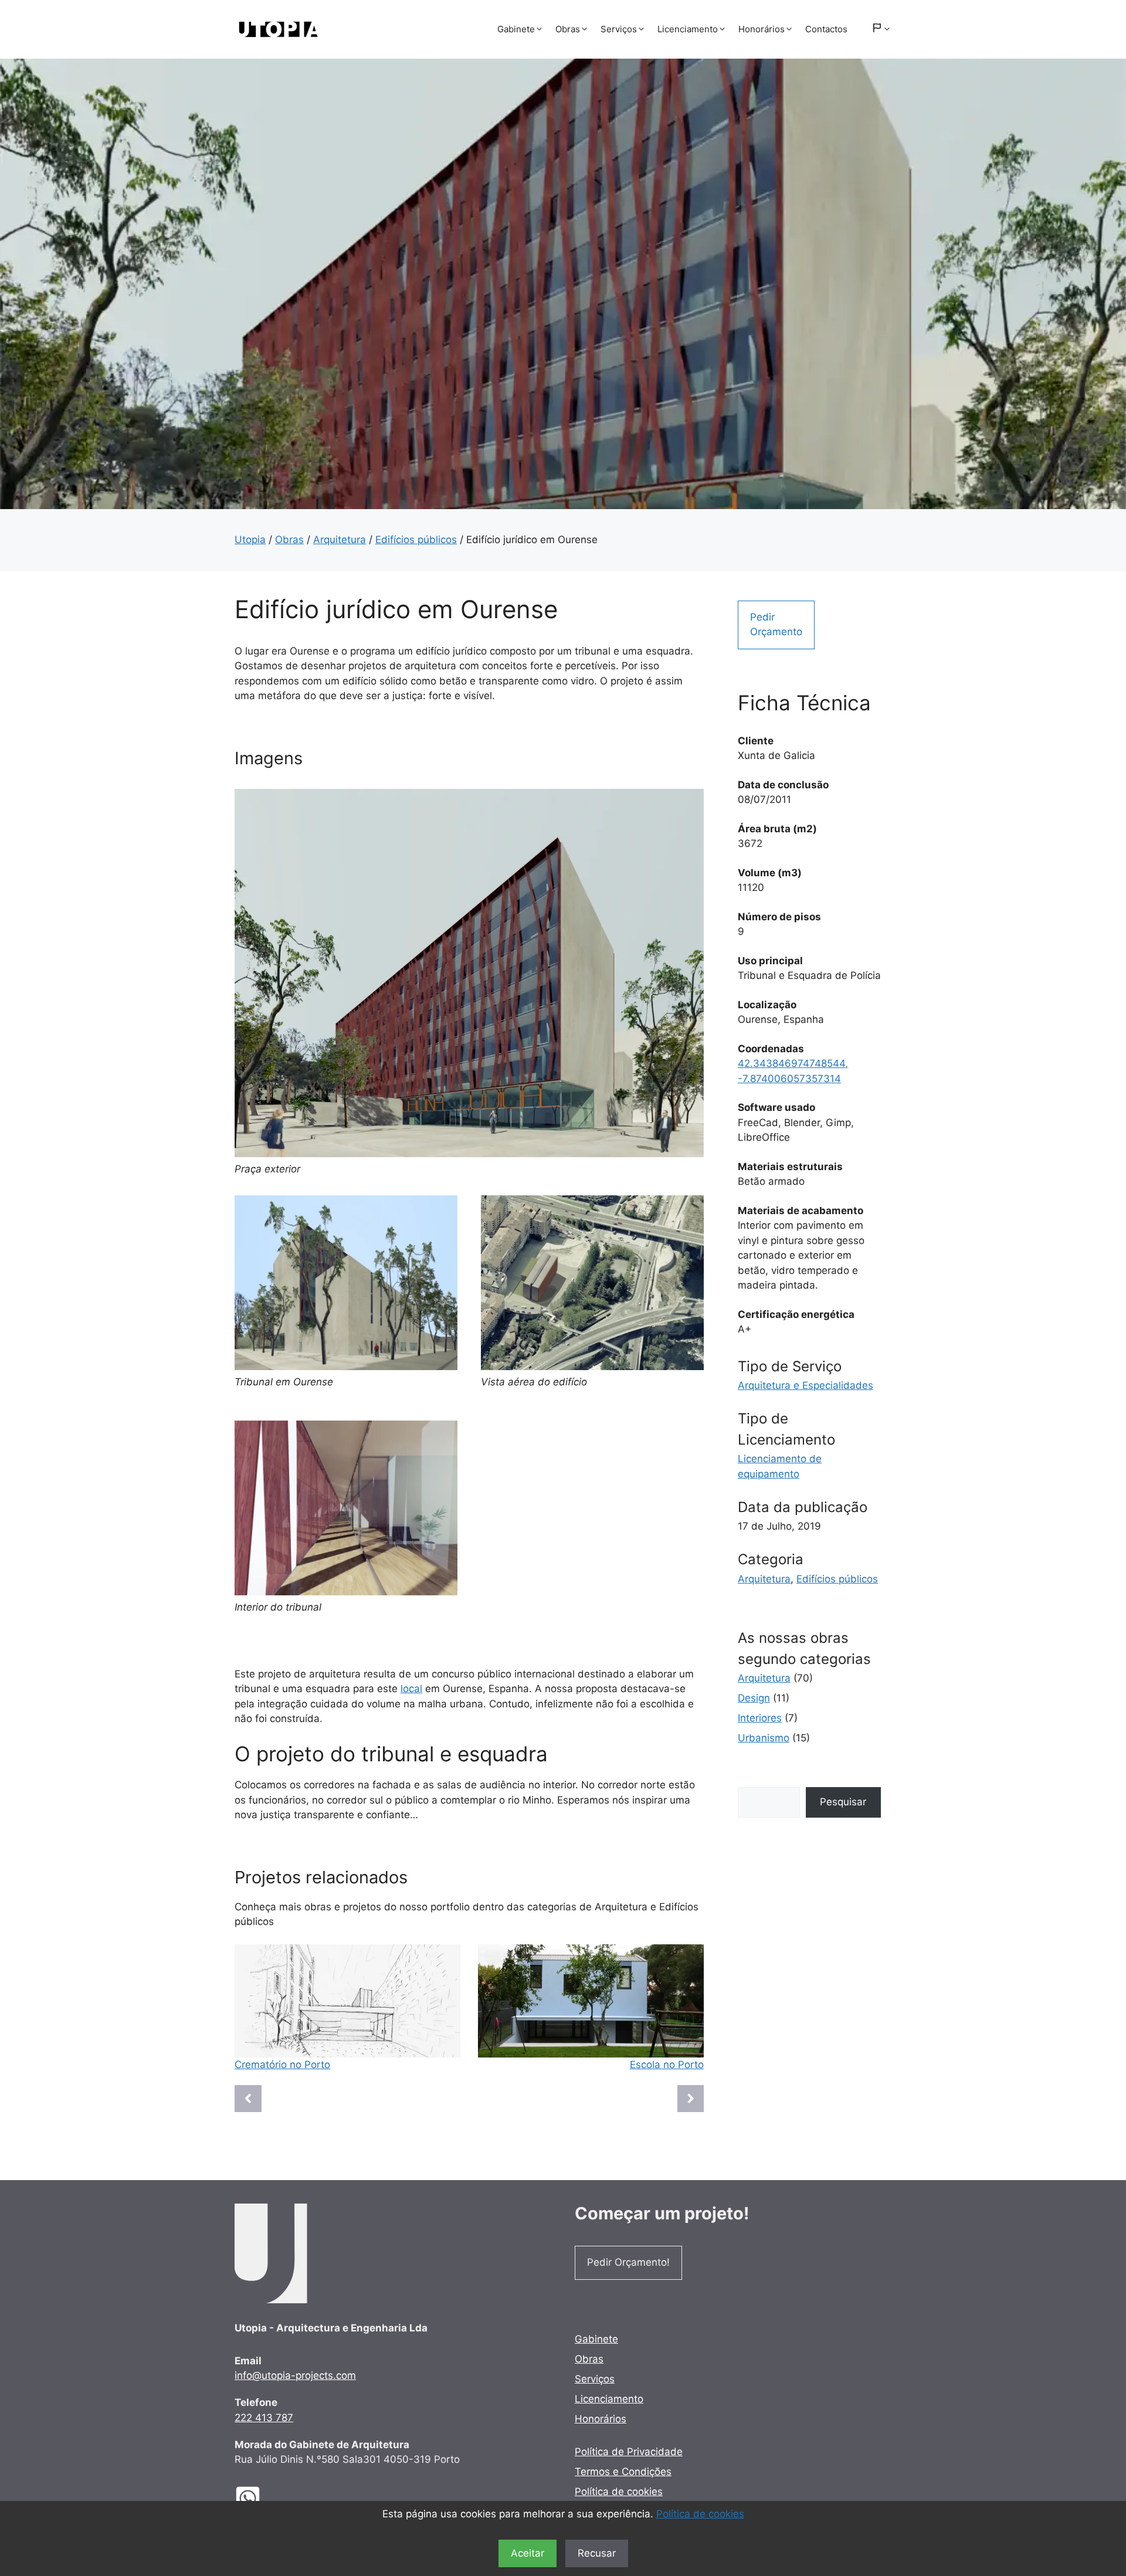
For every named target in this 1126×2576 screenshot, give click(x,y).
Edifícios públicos (416, 540)
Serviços (619, 29)
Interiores (760, 1718)
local (411, 1689)
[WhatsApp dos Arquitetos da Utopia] (257, 2498)
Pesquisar (843, 1802)
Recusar (597, 2553)
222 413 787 (264, 2418)
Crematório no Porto (282, 2065)
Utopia (250, 540)
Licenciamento (688, 29)
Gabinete (516, 29)
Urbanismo (764, 1738)
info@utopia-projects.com (295, 2375)
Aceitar (528, 2553)
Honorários (762, 29)
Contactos (826, 29)
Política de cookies (700, 2514)
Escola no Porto (667, 2065)
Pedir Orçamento (776, 625)
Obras (568, 29)
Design (754, 1698)
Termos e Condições (623, 2472)
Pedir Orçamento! (628, 2262)
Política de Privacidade (629, 2452)
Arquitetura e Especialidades (806, 1385)
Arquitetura (340, 540)
